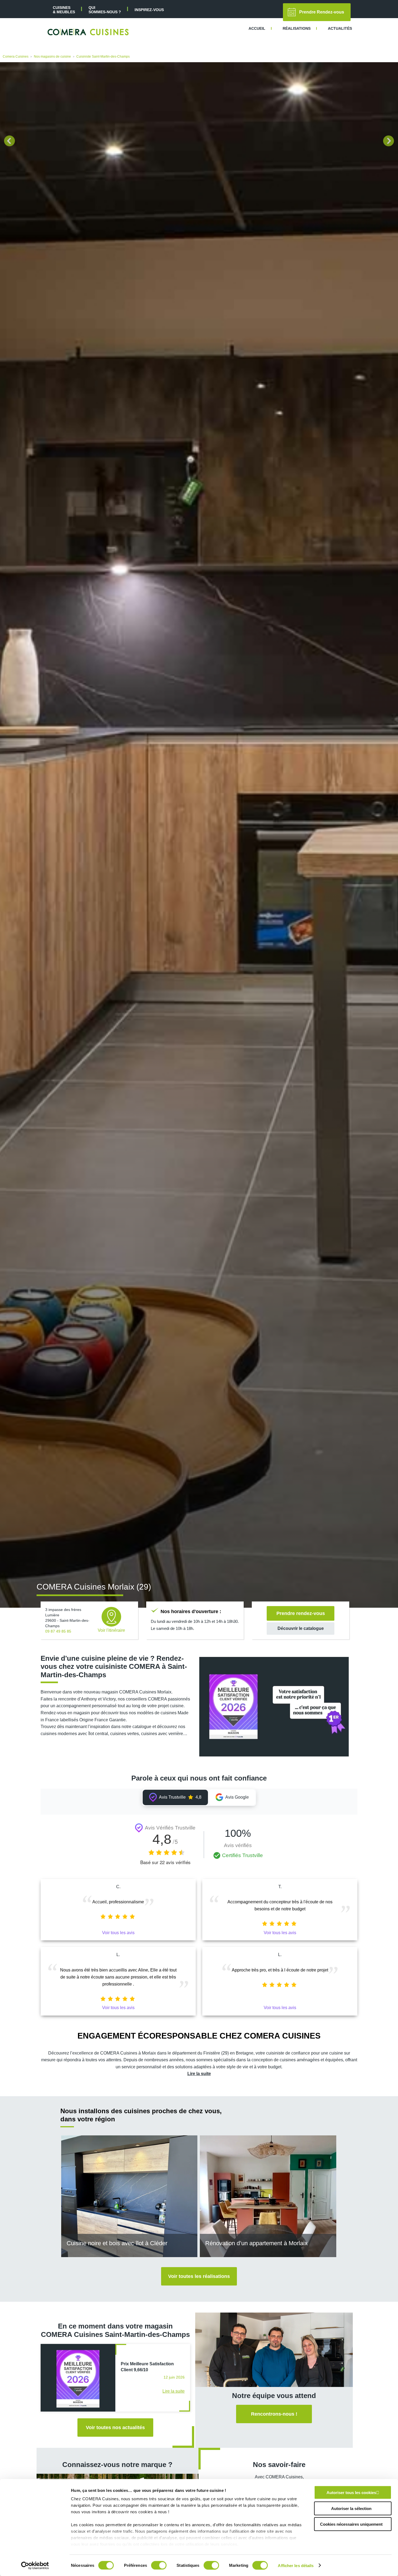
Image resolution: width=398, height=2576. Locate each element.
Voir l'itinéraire (111, 1630)
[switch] (159, 2565)
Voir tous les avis (118, 1933)
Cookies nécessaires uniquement (351, 2524)
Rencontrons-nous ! (274, 2414)
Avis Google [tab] (237, 1797)
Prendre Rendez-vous (322, 12)
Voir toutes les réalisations (199, 2276)
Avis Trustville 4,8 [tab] (180, 1797)
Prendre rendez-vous (301, 1613)
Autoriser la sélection (351, 2508)
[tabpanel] (199, 835)
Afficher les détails (296, 2565)
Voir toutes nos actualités (115, 2428)
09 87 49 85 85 (58, 1631)
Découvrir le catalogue (301, 1628)
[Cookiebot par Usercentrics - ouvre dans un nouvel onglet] (35, 2565)
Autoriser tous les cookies (351, 2493)
